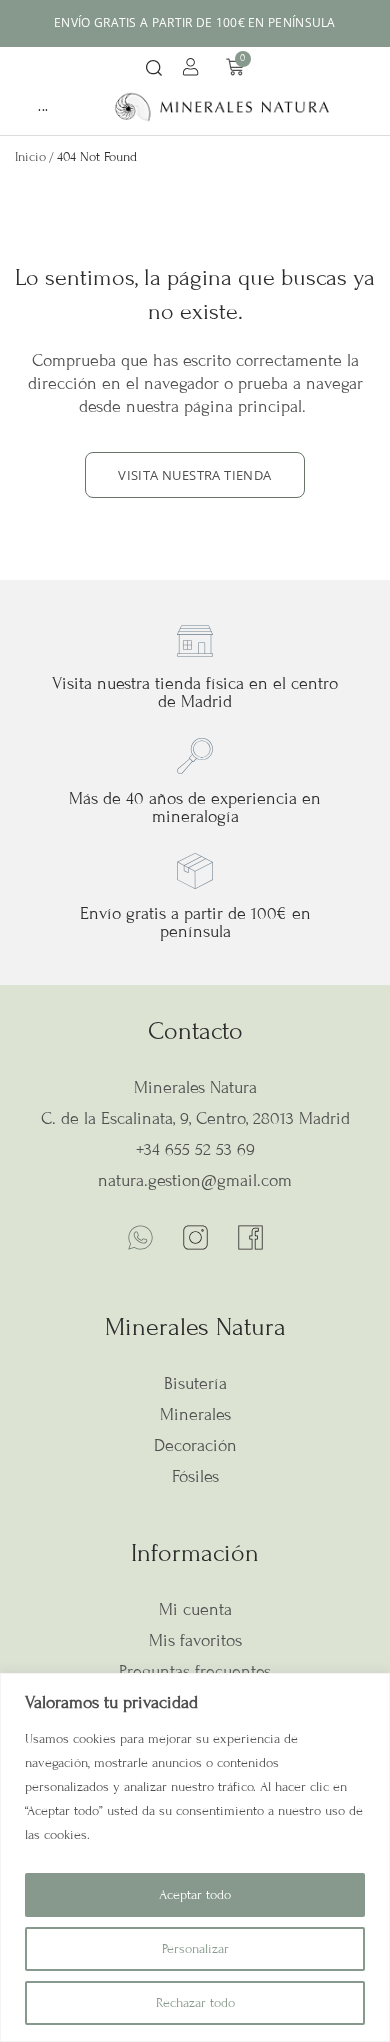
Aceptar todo (195, 1895)
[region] (195, 1857)
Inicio (30, 157)
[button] (154, 69)
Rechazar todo (195, 2003)
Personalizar (195, 1949)
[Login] (193, 70)
